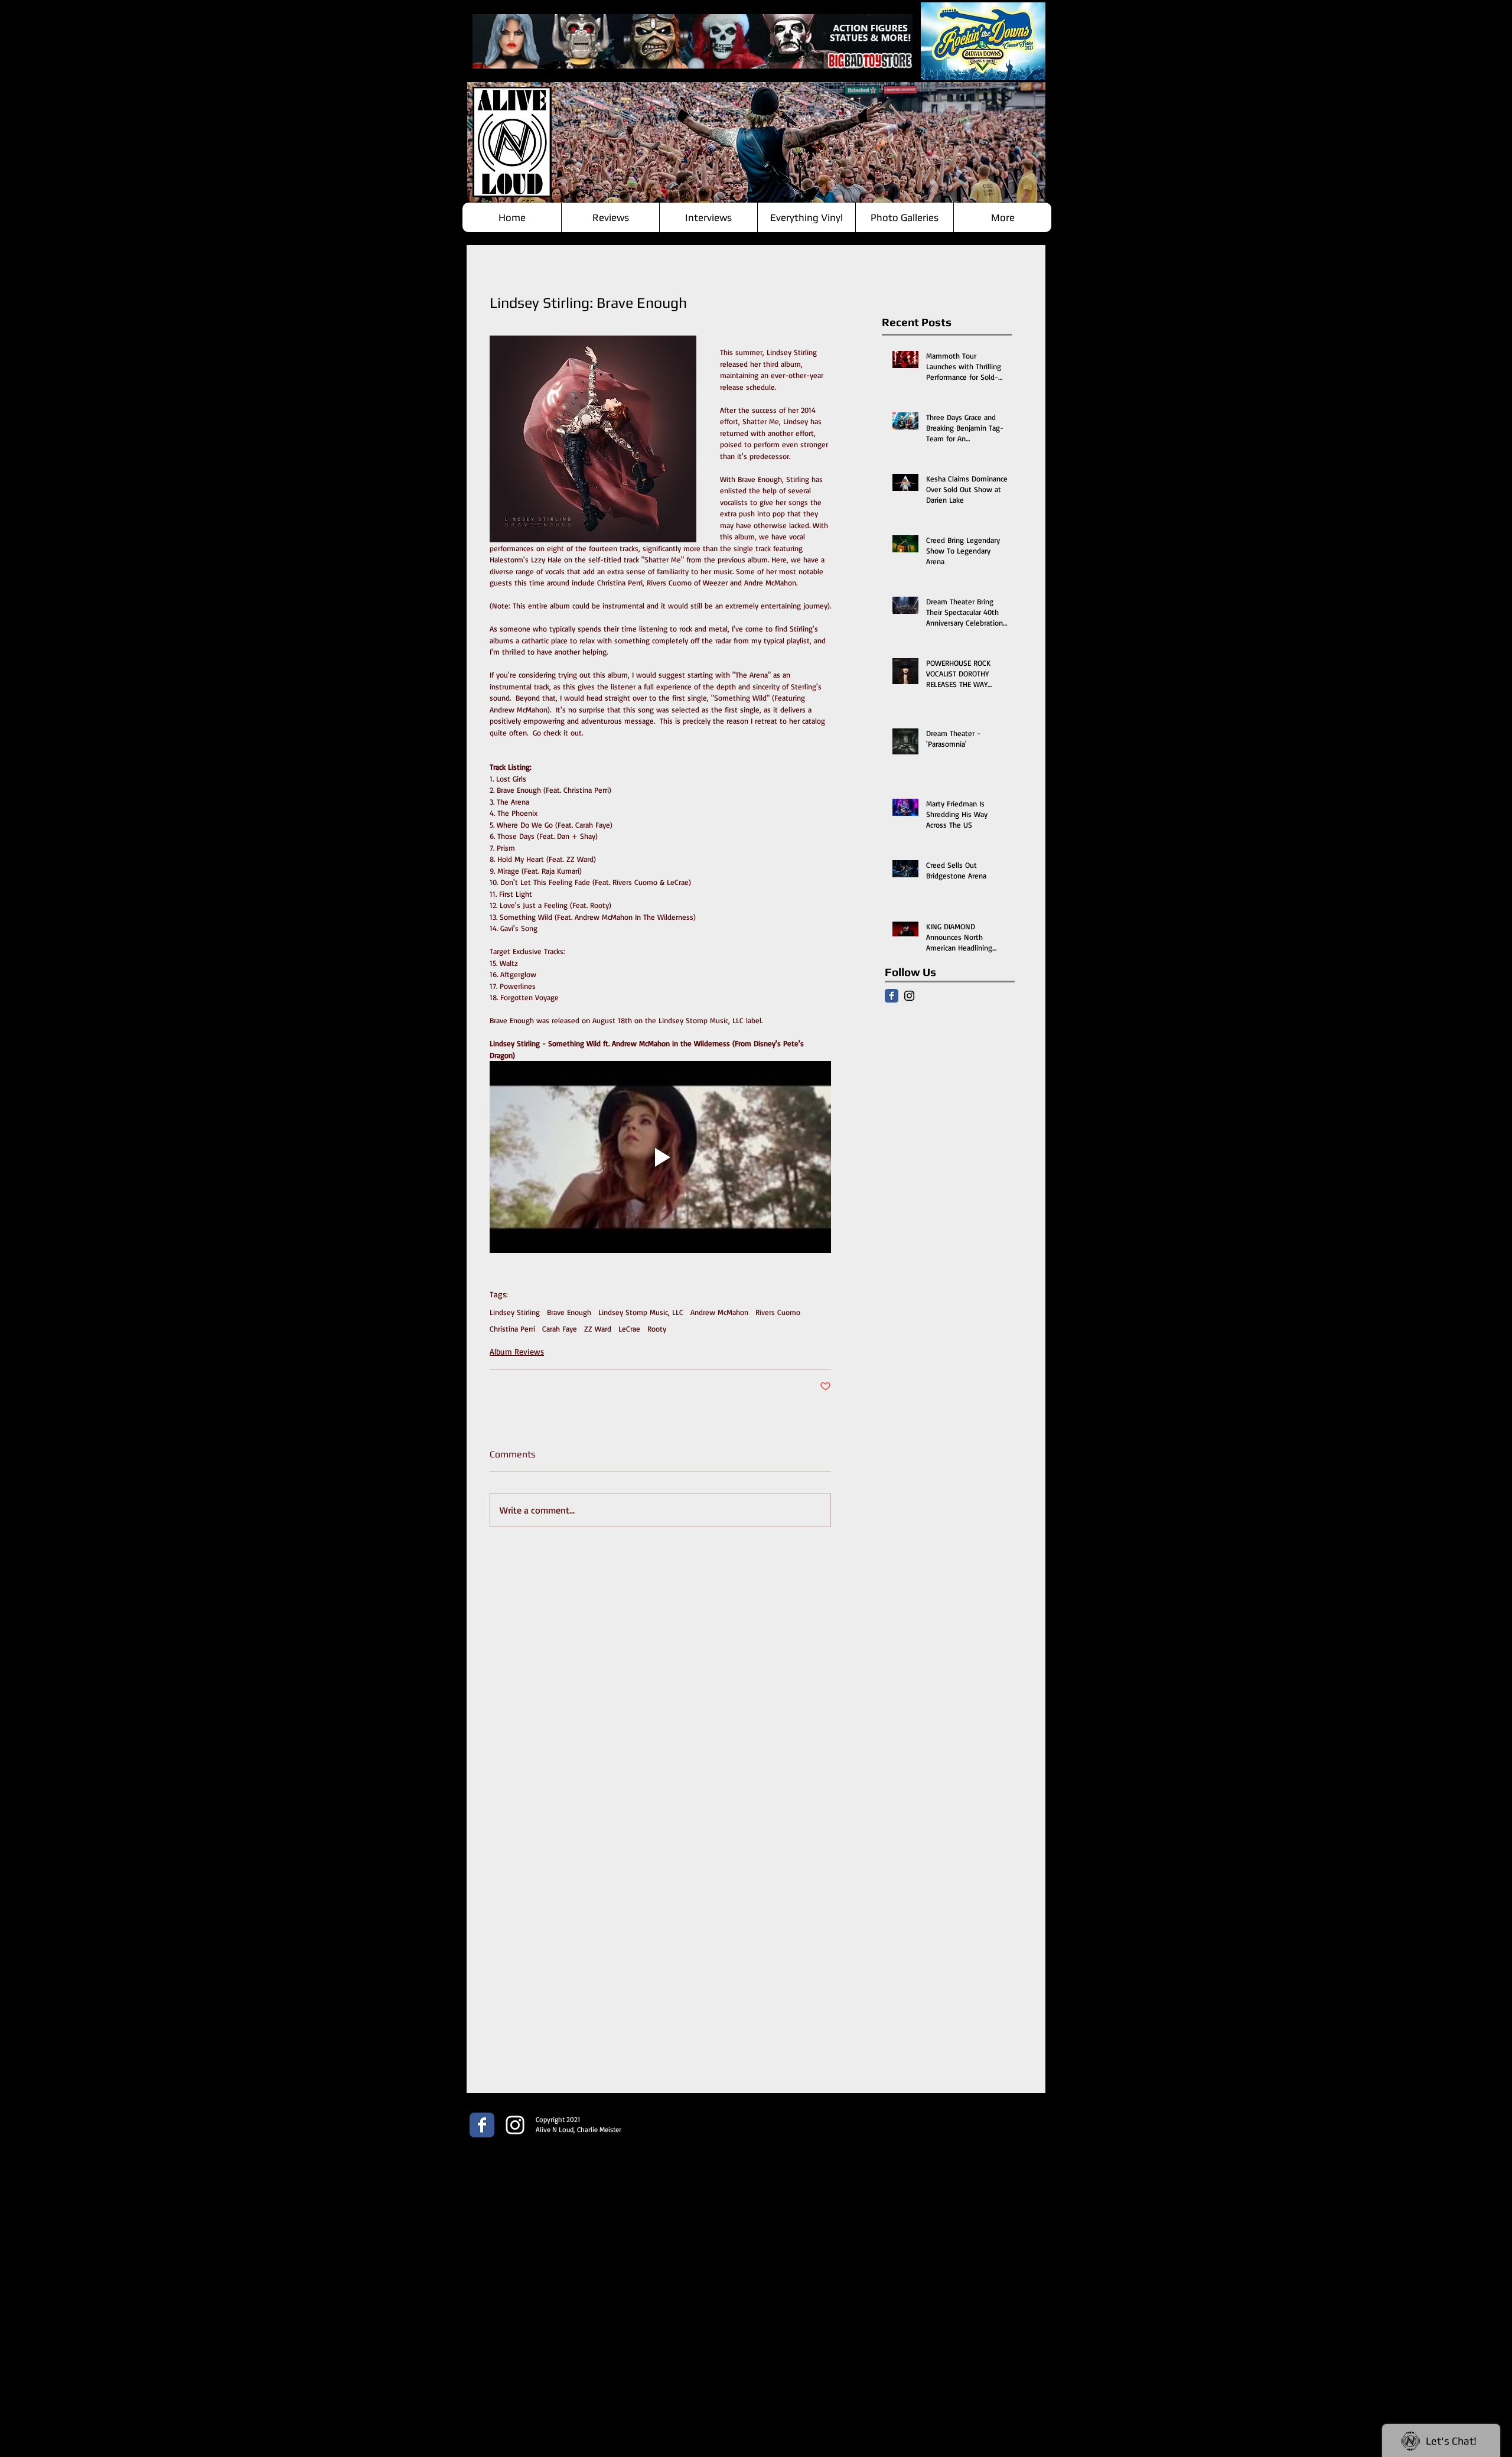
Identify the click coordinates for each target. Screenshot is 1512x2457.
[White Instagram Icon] (515, 2125)
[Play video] (660, 1157)
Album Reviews (517, 1351)
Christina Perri (512, 1329)
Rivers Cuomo (778, 1312)
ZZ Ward (598, 1329)
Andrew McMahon (719, 1312)
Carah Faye (560, 1329)
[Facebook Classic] (892, 996)
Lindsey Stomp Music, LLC (641, 1312)
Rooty (657, 1329)
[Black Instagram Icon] (909, 996)
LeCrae (629, 1329)
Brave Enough (569, 1312)
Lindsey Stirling (515, 1312)
